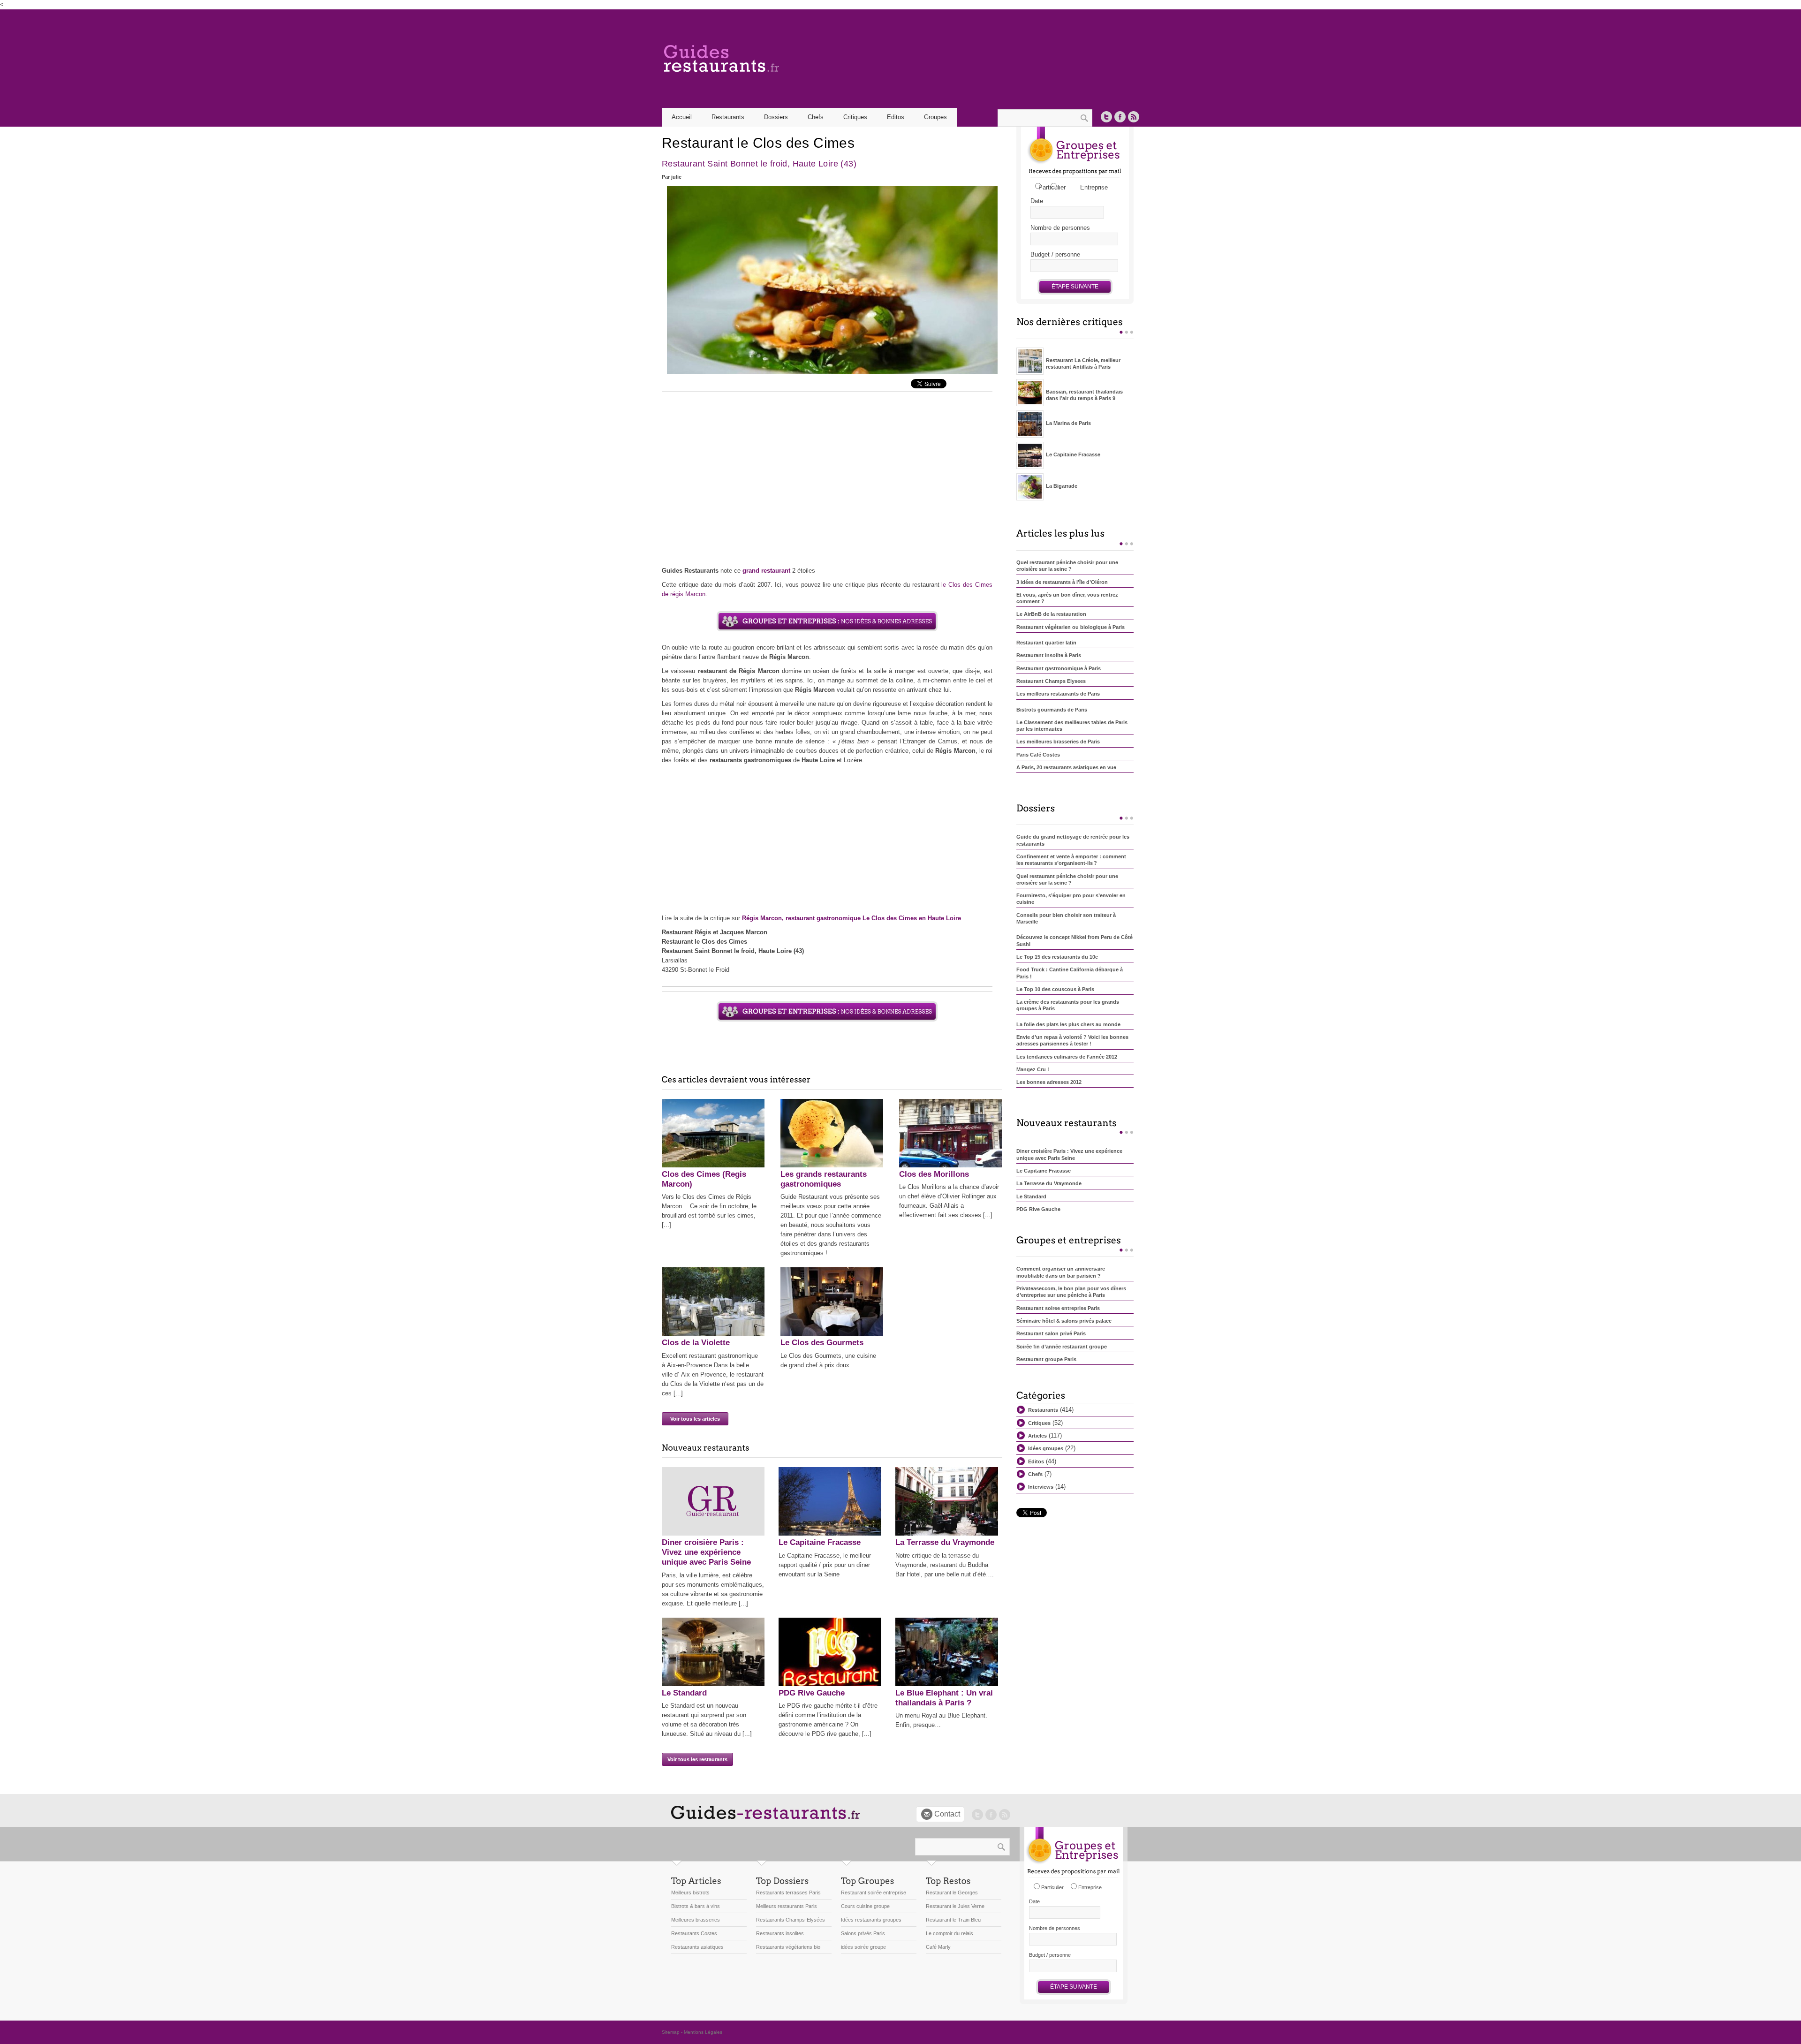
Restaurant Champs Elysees (1051, 681)
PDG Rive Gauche (812, 1693)
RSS (1134, 117)
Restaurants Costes (694, 1933)
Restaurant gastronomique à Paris (1059, 668)
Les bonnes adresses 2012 (1049, 1082)
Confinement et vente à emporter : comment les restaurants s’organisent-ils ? (1071, 860)
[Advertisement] (827, 481)
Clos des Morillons (934, 1174)
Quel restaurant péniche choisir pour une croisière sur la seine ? (1067, 566)
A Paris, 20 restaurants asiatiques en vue (1066, 767)
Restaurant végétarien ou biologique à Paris (1071, 627)
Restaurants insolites (780, 1933)
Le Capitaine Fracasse (820, 1542)
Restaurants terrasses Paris (788, 1893)
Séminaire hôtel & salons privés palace (1064, 1321)
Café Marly (938, 1947)
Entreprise (1094, 187)
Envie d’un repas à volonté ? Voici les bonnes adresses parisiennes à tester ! (1072, 1040)
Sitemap (671, 2032)
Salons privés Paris (863, 1933)
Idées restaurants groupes (871, 1920)
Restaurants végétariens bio (788, 1947)
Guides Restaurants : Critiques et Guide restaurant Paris (760, 59)
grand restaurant (766, 571)
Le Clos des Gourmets (822, 1343)
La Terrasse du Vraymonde (945, 1542)
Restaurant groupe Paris (1046, 1359)
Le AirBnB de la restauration (1051, 614)
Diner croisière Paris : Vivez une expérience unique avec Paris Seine (706, 1552)
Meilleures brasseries (696, 1920)
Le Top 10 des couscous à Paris (1055, 989)
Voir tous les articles (695, 1419)
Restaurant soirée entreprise (874, 1893)
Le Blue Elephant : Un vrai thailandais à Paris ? (944, 1698)
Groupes (935, 117)
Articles (1037, 1436)
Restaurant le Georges (952, 1893)
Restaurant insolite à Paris (1049, 655)
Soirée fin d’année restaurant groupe (1062, 1347)
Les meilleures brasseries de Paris (1058, 742)
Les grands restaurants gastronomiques (824, 1179)
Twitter (1106, 117)
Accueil (682, 117)
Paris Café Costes (1038, 755)
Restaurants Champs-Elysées (791, 1920)
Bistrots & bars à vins (696, 1906)
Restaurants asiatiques (697, 1947)
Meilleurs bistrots (690, 1893)
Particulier (1052, 187)
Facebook (1120, 117)
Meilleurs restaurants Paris (787, 1906)
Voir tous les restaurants (697, 1759)
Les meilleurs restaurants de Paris (1058, 694)
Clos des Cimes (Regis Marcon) (704, 1179)
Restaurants (1043, 1410)
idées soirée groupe (863, 1947)
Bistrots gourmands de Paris (1052, 710)
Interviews (1041, 1487)
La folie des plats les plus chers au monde (1068, 1024)
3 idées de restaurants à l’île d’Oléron (1062, 582)
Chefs (816, 117)
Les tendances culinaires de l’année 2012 (1067, 1057)
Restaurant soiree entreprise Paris (1058, 1308)
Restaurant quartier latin (1046, 643)
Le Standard (684, 1693)
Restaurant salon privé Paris (1051, 1333)
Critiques (855, 117)
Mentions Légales (703, 2032)
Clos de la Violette (696, 1343)
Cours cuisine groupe (865, 1906)
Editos (896, 117)
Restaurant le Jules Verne (955, 1906)
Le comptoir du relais (950, 1933)
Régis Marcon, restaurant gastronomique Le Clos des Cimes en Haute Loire (851, 918)
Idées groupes (1046, 1448)
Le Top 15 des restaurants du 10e (1057, 957)
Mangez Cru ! (1033, 1069)
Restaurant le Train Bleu (953, 1920)
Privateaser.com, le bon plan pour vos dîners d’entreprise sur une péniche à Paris (1071, 1292)
